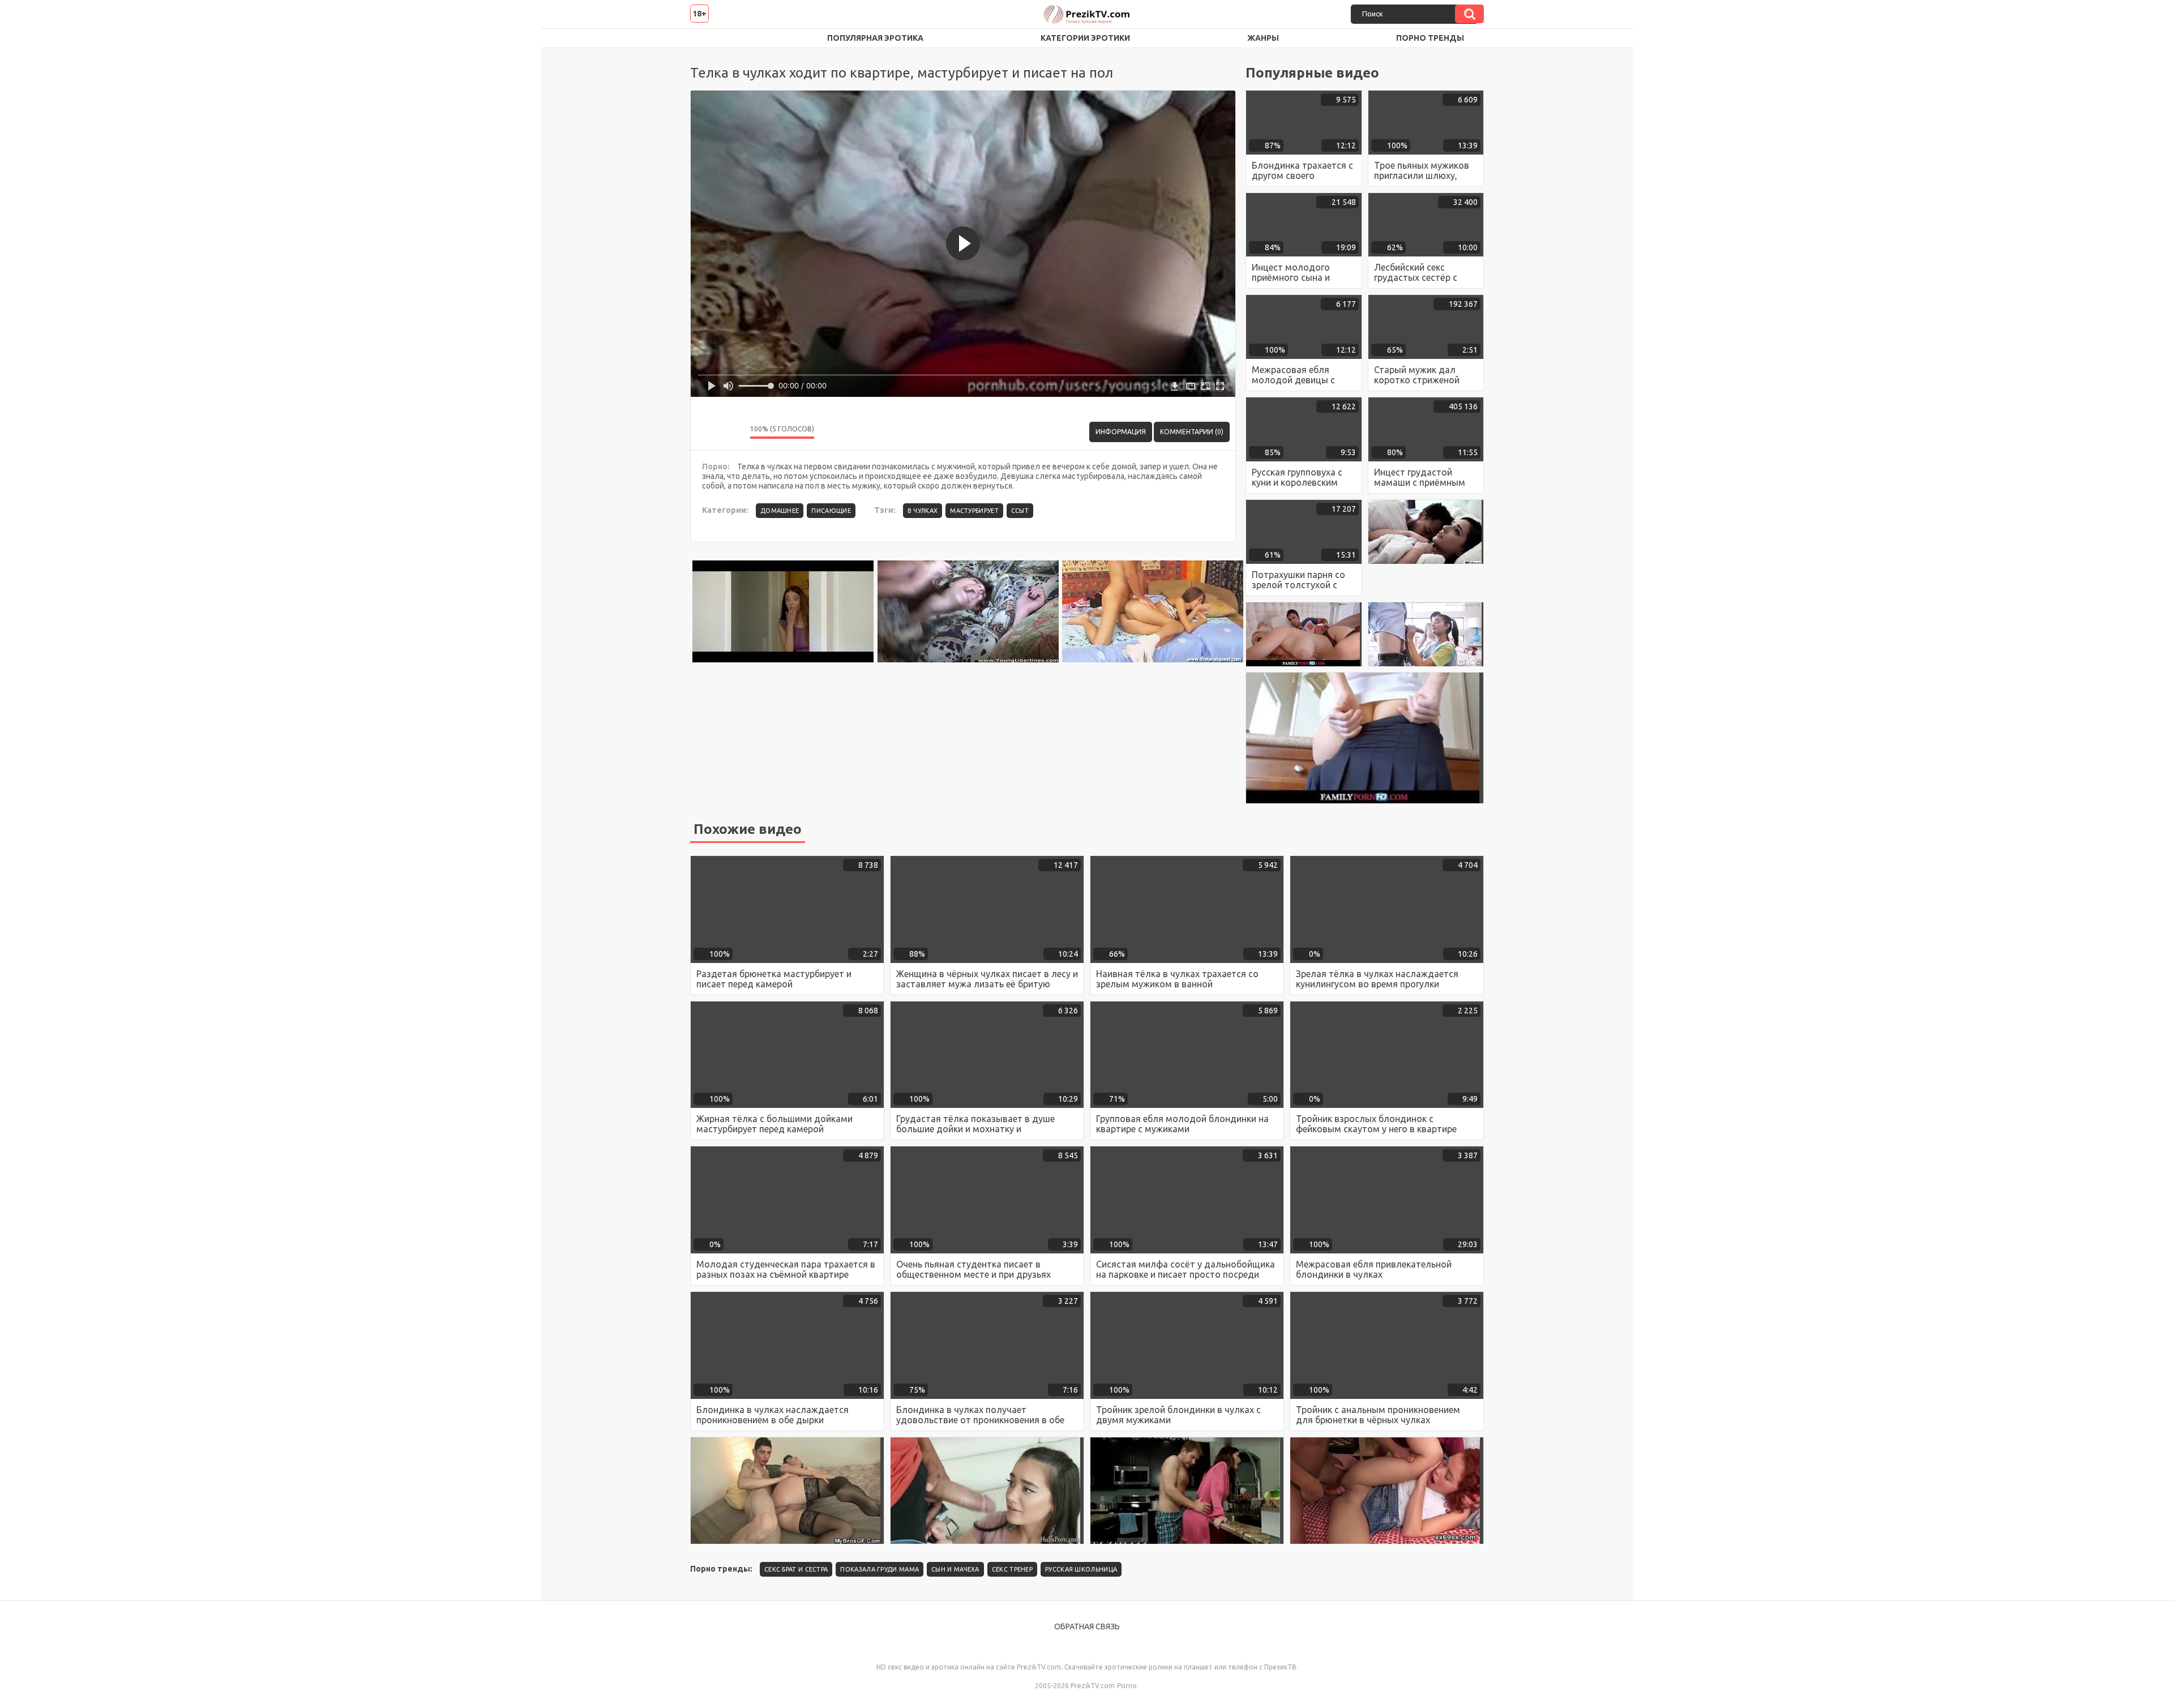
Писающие (831, 511)
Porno (1127, 1686)
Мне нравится (708, 432)
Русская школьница (1081, 1569)
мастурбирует (974, 511)
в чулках (923, 511)
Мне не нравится (733, 432)
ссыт (1020, 511)
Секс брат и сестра (796, 1569)
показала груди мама (880, 1569)
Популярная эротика (875, 38)
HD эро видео (710, 38)
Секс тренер (1012, 1569)
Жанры (1263, 38)
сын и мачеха (955, 1569)
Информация (1121, 432)
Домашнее (780, 511)
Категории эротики (1085, 38)
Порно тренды (1430, 38)
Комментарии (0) (1192, 432)
